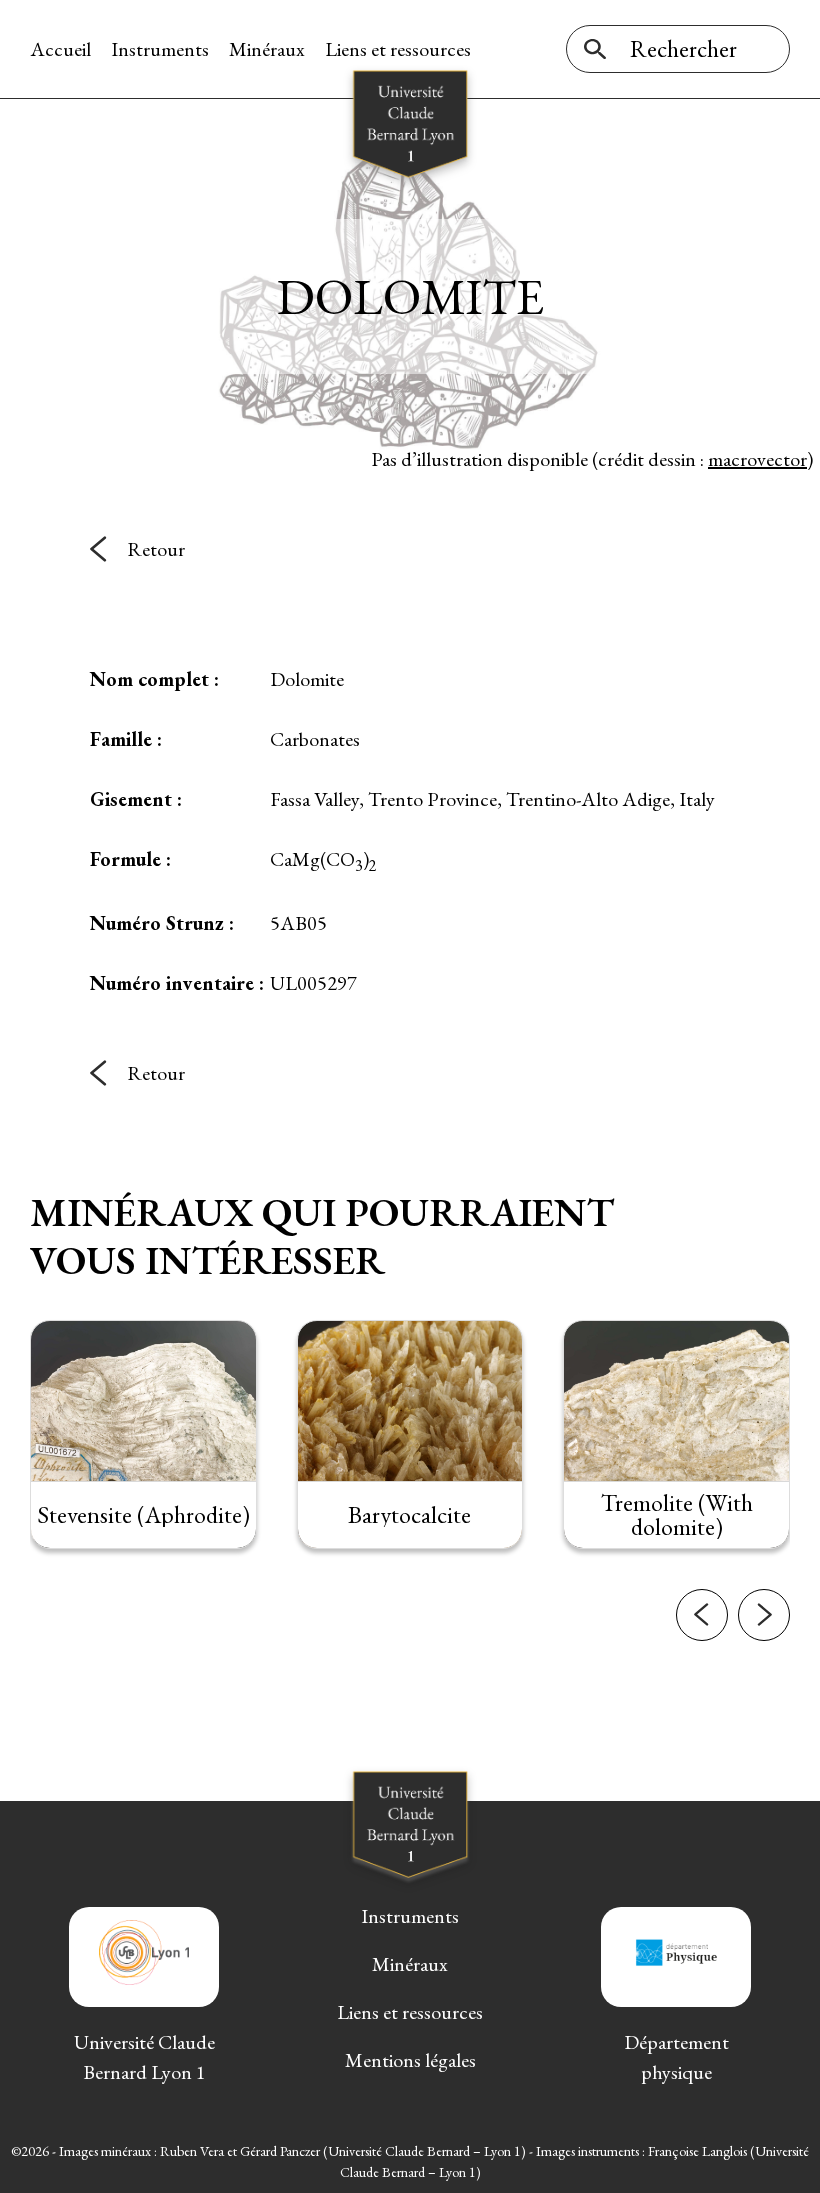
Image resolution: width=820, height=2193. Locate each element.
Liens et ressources (398, 49)
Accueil (60, 49)
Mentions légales (410, 2060)
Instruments (160, 49)
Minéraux (267, 49)
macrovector (757, 459)
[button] (702, 1615)
